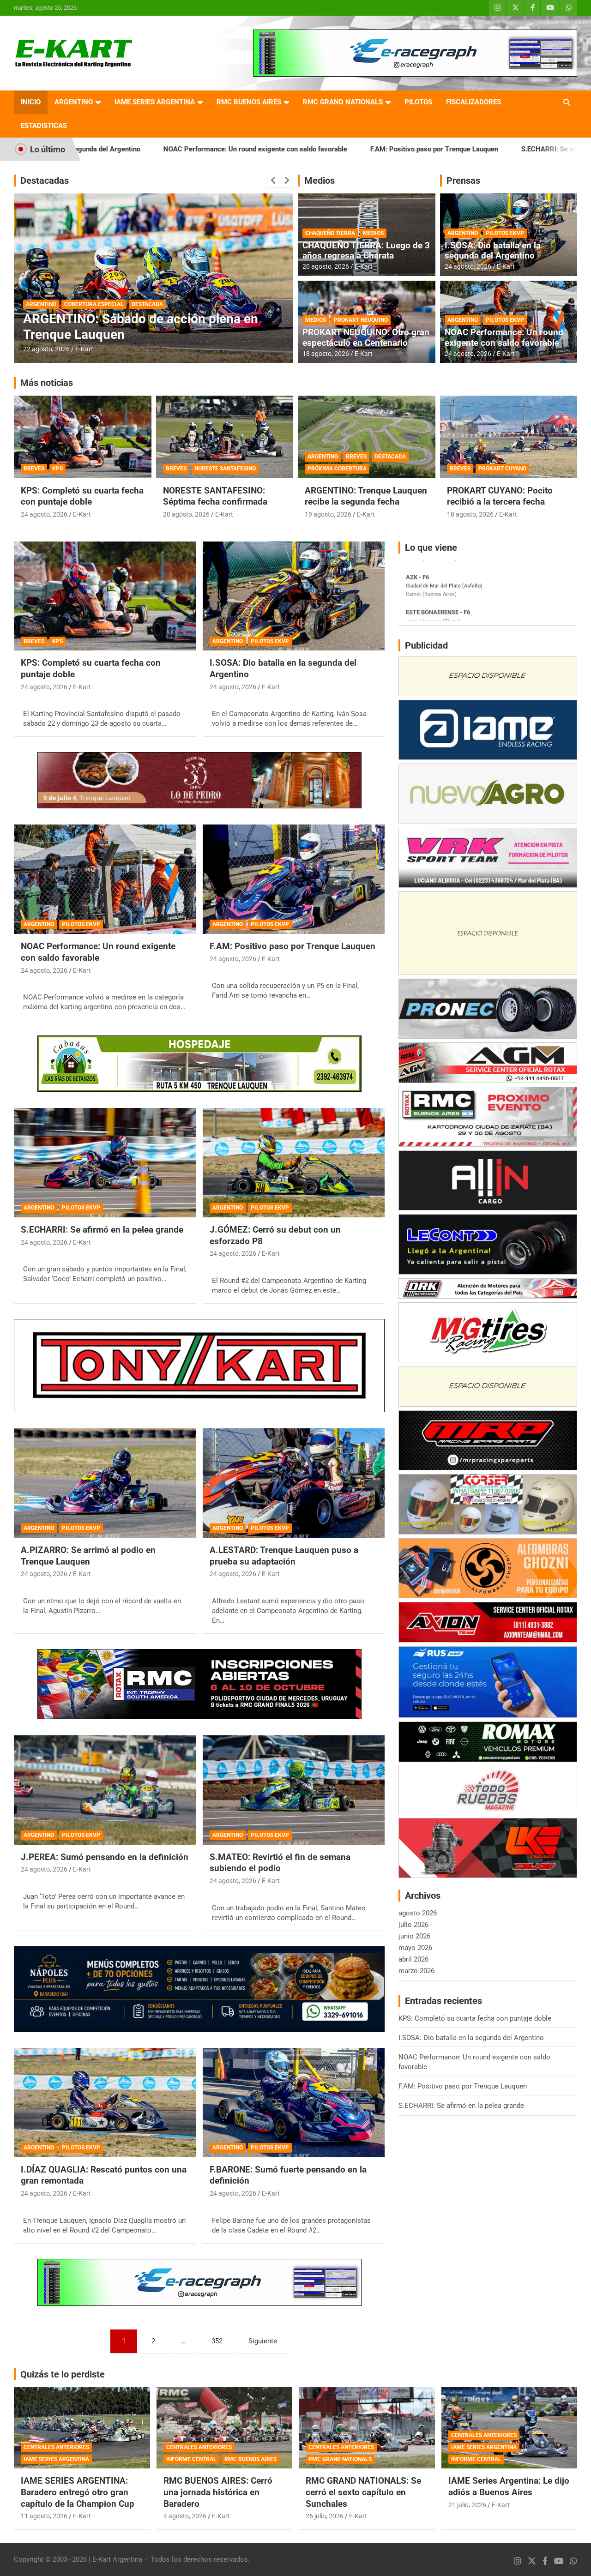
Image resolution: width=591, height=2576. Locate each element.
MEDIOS (373, 233)
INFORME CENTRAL (191, 2459)
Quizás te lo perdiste (63, 2374)
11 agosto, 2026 (44, 2516)
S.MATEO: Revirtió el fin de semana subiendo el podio (280, 1863)
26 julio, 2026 (325, 2516)
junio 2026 (414, 1936)
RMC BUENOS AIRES (249, 102)
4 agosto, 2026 (185, 2516)
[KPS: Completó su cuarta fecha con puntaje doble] (105, 596)
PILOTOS (418, 102)
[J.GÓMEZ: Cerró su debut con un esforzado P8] (293, 1162)
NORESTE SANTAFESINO (225, 469)
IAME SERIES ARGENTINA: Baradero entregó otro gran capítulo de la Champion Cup (78, 2492)
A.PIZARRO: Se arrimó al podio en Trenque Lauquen (88, 1556)
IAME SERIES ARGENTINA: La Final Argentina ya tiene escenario (125, 327)
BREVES (34, 469)
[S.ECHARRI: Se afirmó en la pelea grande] (105, 1162)
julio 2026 (413, 1925)
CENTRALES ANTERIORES (56, 2447)
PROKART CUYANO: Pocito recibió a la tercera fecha (500, 496)
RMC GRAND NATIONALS (343, 102)
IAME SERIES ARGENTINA (155, 102)
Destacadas (45, 181)
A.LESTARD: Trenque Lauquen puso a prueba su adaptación (284, 1556)
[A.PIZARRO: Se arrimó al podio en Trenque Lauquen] (105, 1483)
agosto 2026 (418, 1913)
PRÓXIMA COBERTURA (337, 469)
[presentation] (273, 181)
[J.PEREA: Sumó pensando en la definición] (105, 1790)
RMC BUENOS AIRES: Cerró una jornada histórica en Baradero (218, 2492)
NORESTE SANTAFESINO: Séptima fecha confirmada (215, 496)
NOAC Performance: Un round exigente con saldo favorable (118, 149)
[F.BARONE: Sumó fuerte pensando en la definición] (293, 2102)
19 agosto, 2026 (328, 514)
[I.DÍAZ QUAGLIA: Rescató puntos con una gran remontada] (105, 2102)
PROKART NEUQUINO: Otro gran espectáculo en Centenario (366, 337)
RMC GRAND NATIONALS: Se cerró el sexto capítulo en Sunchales (363, 2492)
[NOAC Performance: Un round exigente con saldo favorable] (105, 879)
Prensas (463, 181)
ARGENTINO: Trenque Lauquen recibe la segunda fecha (366, 496)
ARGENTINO (74, 102)
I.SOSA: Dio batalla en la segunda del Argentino (493, 251)
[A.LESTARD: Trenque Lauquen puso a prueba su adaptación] (293, 1483)
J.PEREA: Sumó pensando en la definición (105, 1857)
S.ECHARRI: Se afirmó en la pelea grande (447, 149)
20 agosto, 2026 (46, 349)
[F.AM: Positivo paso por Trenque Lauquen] (293, 879)
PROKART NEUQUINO (361, 320)
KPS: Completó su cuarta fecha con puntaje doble (82, 496)
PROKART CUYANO (502, 469)
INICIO (31, 102)
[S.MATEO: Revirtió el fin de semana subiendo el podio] (293, 1790)
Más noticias (47, 383)
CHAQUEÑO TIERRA (330, 233)
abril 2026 (413, 1959)
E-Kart (84, 349)
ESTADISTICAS (44, 126)
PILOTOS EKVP (505, 233)
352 (217, 2341)
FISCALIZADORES (473, 102)
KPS (57, 469)
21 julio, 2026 (467, 2505)
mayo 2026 (415, 1948)
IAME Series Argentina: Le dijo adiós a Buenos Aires (509, 2486)
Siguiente (263, 2341)
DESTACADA (42, 304)
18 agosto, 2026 (326, 354)
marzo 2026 (416, 1971)
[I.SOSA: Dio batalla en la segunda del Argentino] (293, 596)
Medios (320, 181)
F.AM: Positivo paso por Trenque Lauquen (297, 149)
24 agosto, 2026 (468, 266)
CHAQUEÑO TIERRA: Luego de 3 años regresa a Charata (366, 251)
